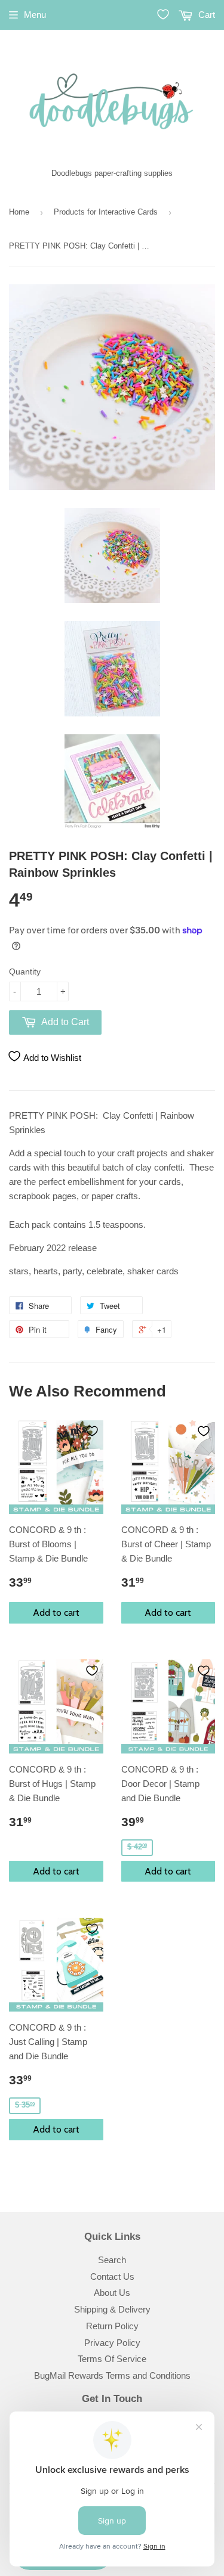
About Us (112, 2293)
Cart (205, 15)
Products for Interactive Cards (106, 212)
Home (19, 212)
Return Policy (112, 2326)
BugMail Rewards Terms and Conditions (112, 2375)
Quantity (25, 972)
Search (112, 2260)
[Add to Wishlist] (92, 1431)
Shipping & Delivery (112, 2309)
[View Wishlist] (163, 14)
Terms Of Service (112, 2359)
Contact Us (112, 2276)
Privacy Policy (112, 2343)
